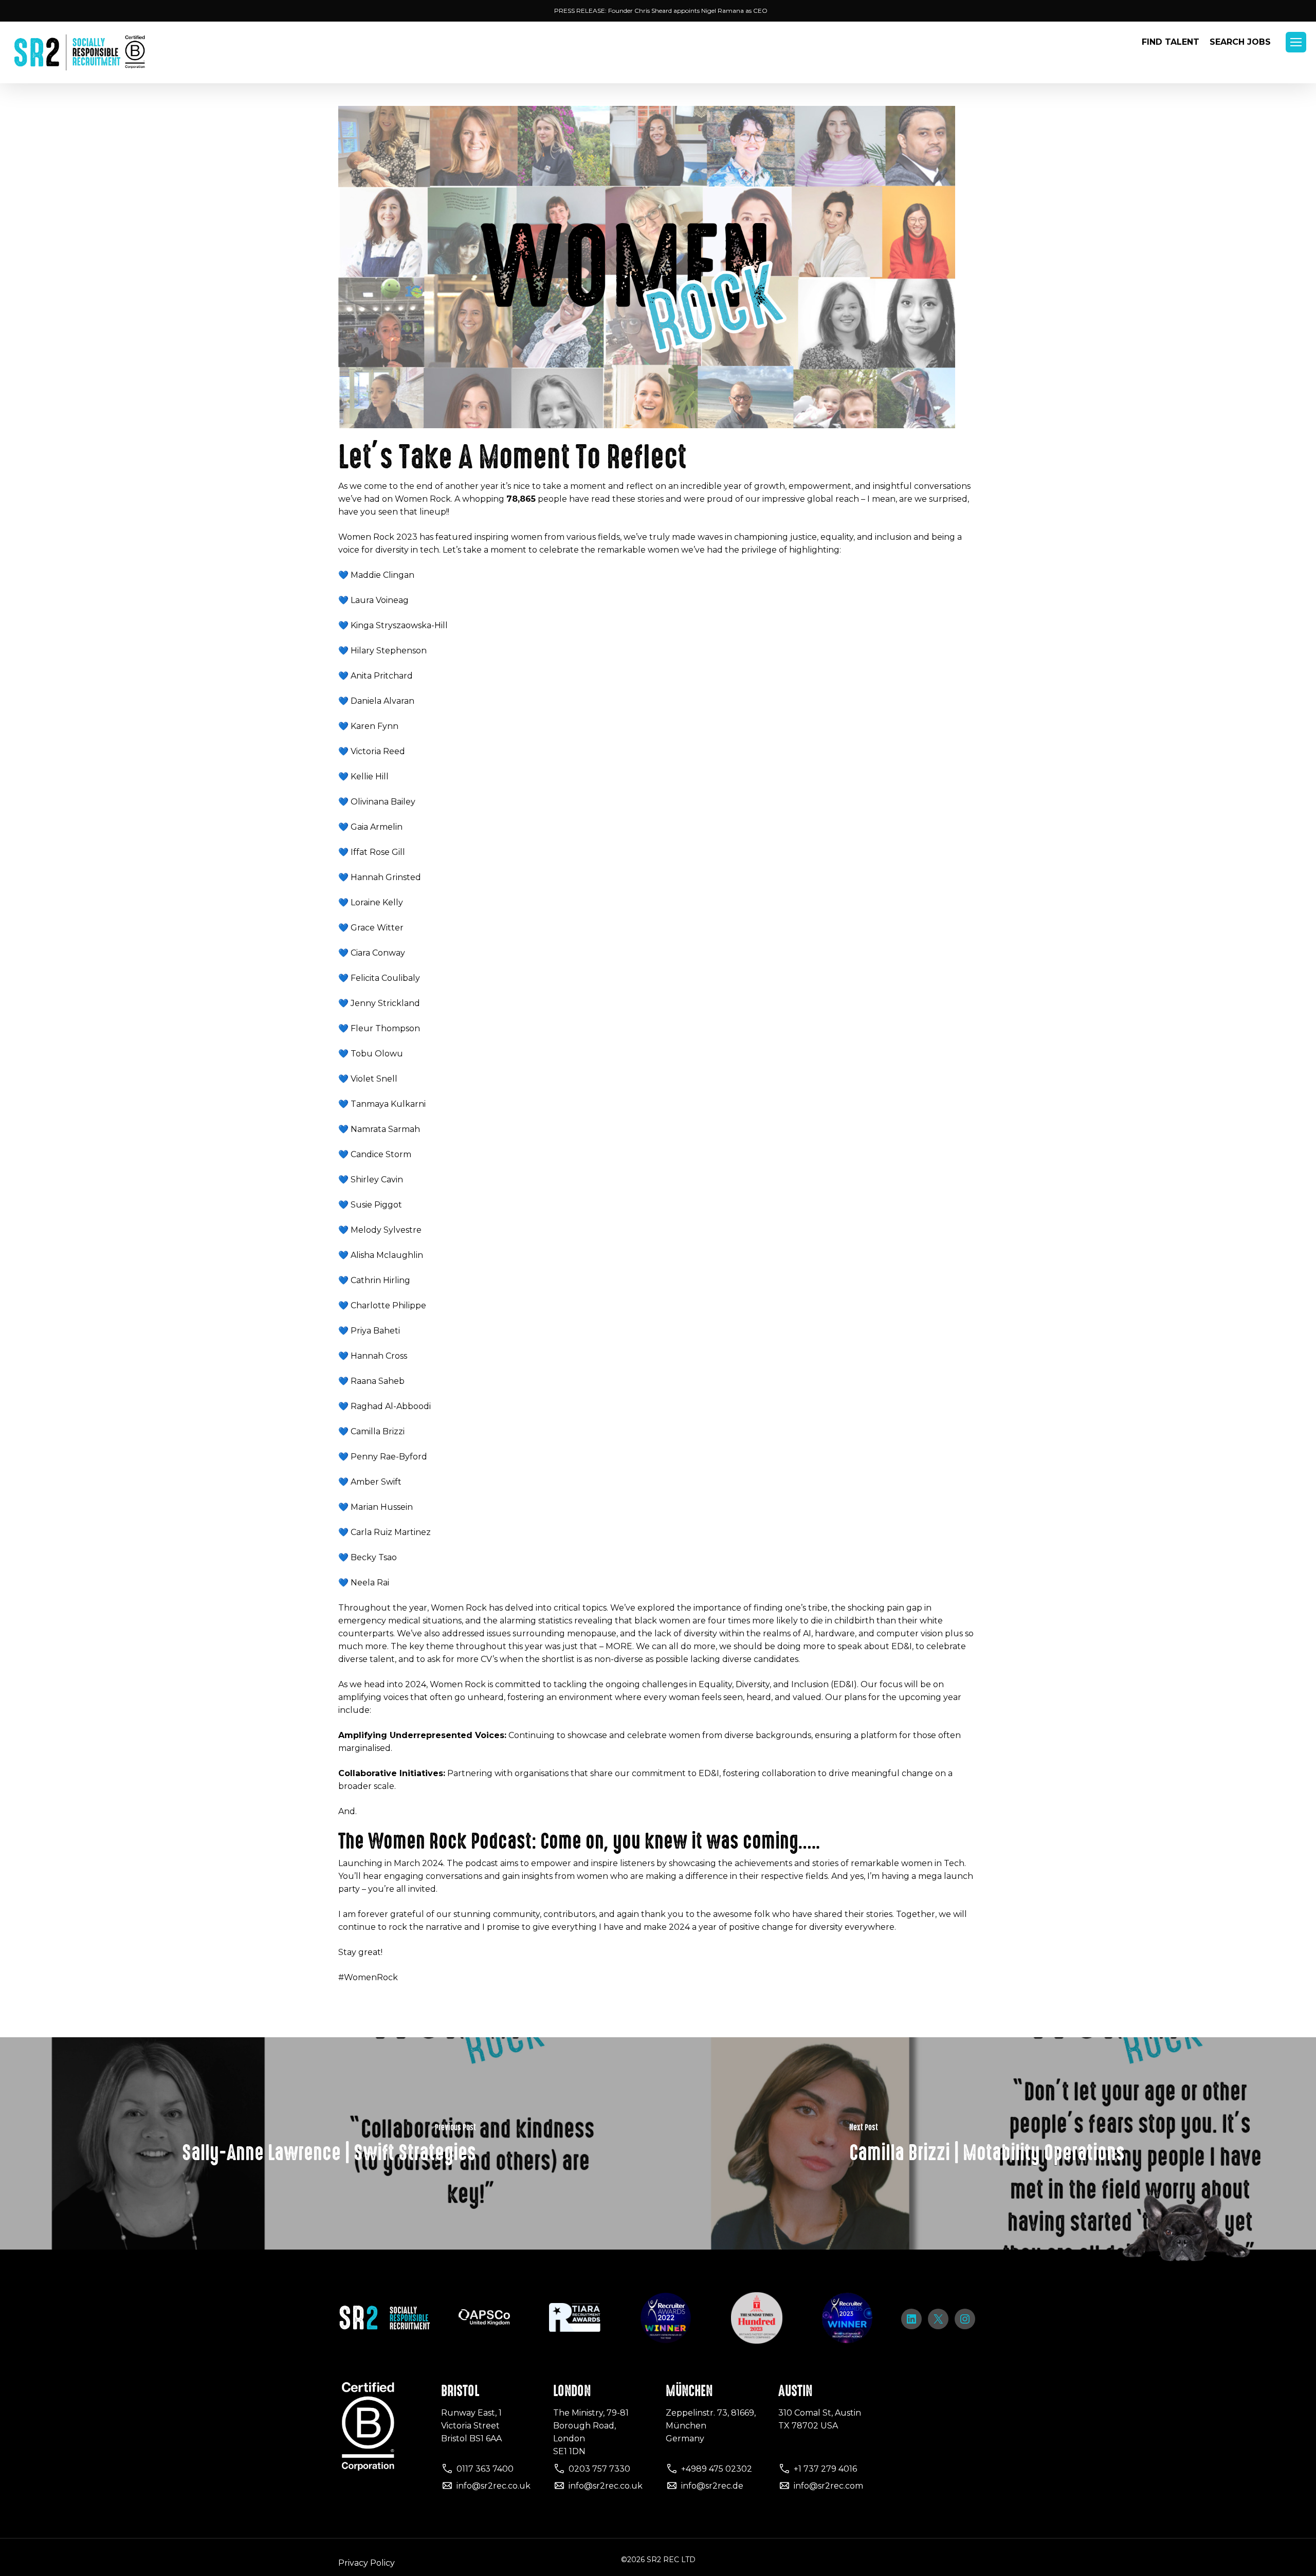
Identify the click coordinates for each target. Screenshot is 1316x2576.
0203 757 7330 (599, 2469)
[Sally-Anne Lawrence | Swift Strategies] (329, 2143)
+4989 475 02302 (717, 2469)
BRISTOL (460, 2391)
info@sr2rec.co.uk (493, 2486)
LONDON (572, 2391)
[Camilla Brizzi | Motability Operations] (987, 2143)
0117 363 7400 (485, 2469)
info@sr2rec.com (828, 2486)
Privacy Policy (367, 2563)
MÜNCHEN (689, 2391)
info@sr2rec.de (712, 2486)
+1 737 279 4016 (825, 2469)
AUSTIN (795, 2391)
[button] (1296, 42)
